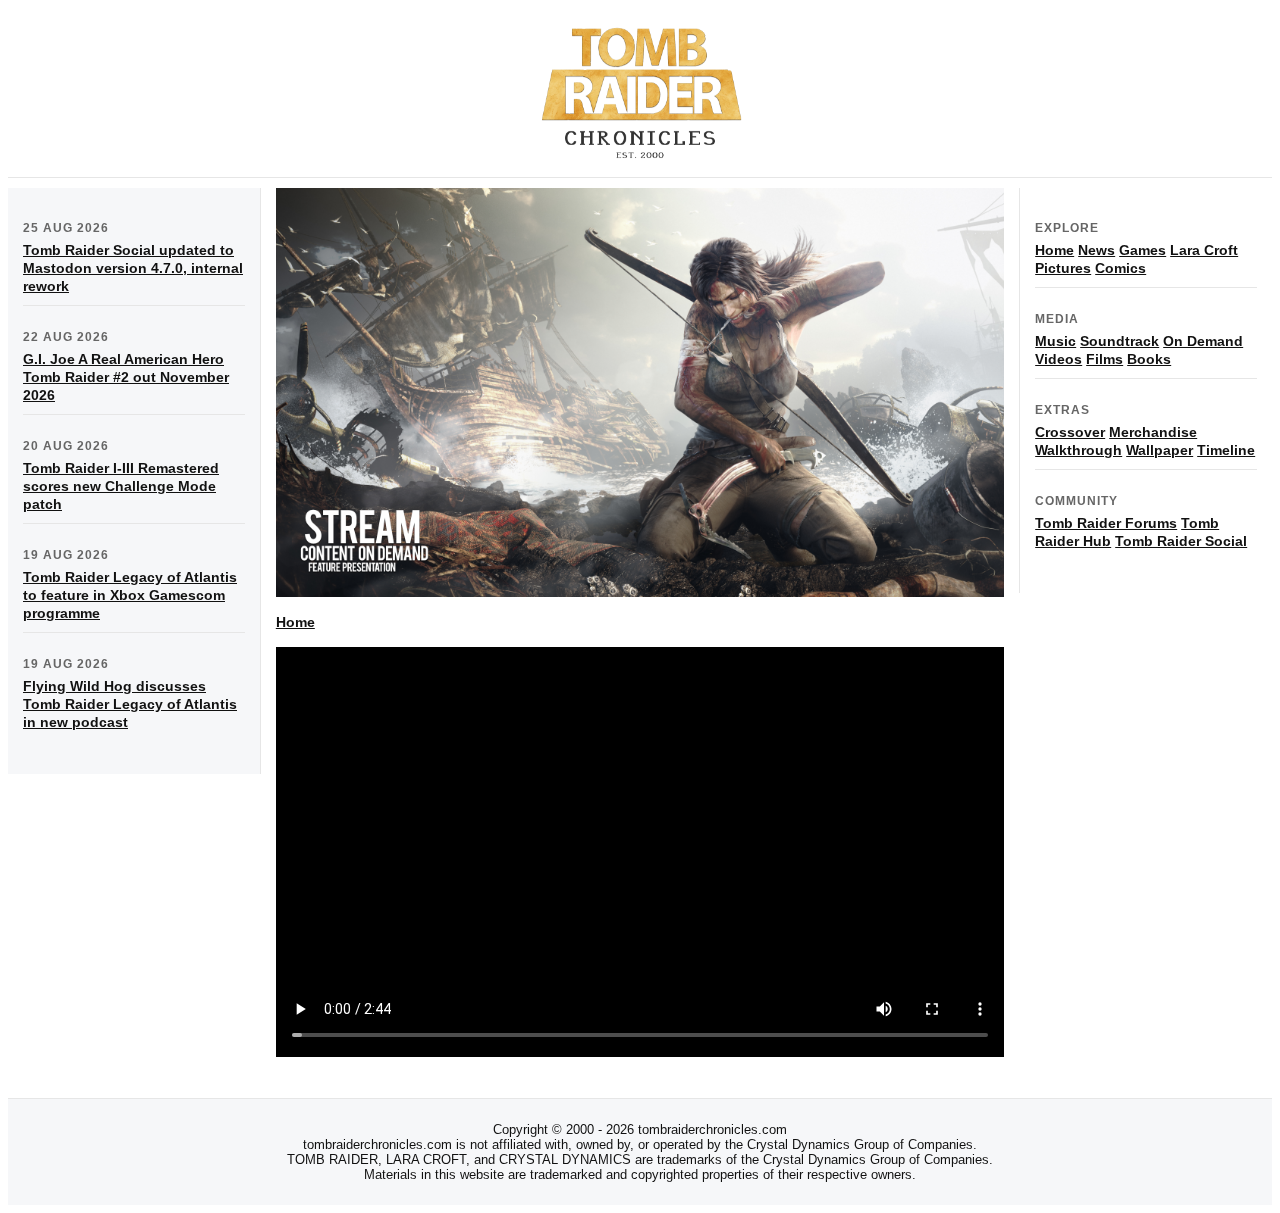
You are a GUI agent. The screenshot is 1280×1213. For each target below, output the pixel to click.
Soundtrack (1119, 341)
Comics (1120, 268)
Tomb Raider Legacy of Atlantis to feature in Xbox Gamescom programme (130, 595)
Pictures (1063, 268)
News (1096, 250)
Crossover (1070, 432)
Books (1149, 359)
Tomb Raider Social (1181, 541)
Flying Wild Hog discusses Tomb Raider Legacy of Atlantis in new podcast (130, 704)
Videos (1058, 359)
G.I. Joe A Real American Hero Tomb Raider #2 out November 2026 (126, 377)
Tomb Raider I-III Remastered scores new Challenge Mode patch (121, 486)
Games (1142, 250)
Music (1055, 341)
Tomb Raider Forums (1106, 523)
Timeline (1226, 450)
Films (1104, 359)
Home (295, 622)
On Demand (1203, 341)
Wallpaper (1159, 450)
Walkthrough (1078, 450)
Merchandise (1153, 432)
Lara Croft (1204, 250)
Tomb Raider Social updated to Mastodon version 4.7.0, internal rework (133, 268)
